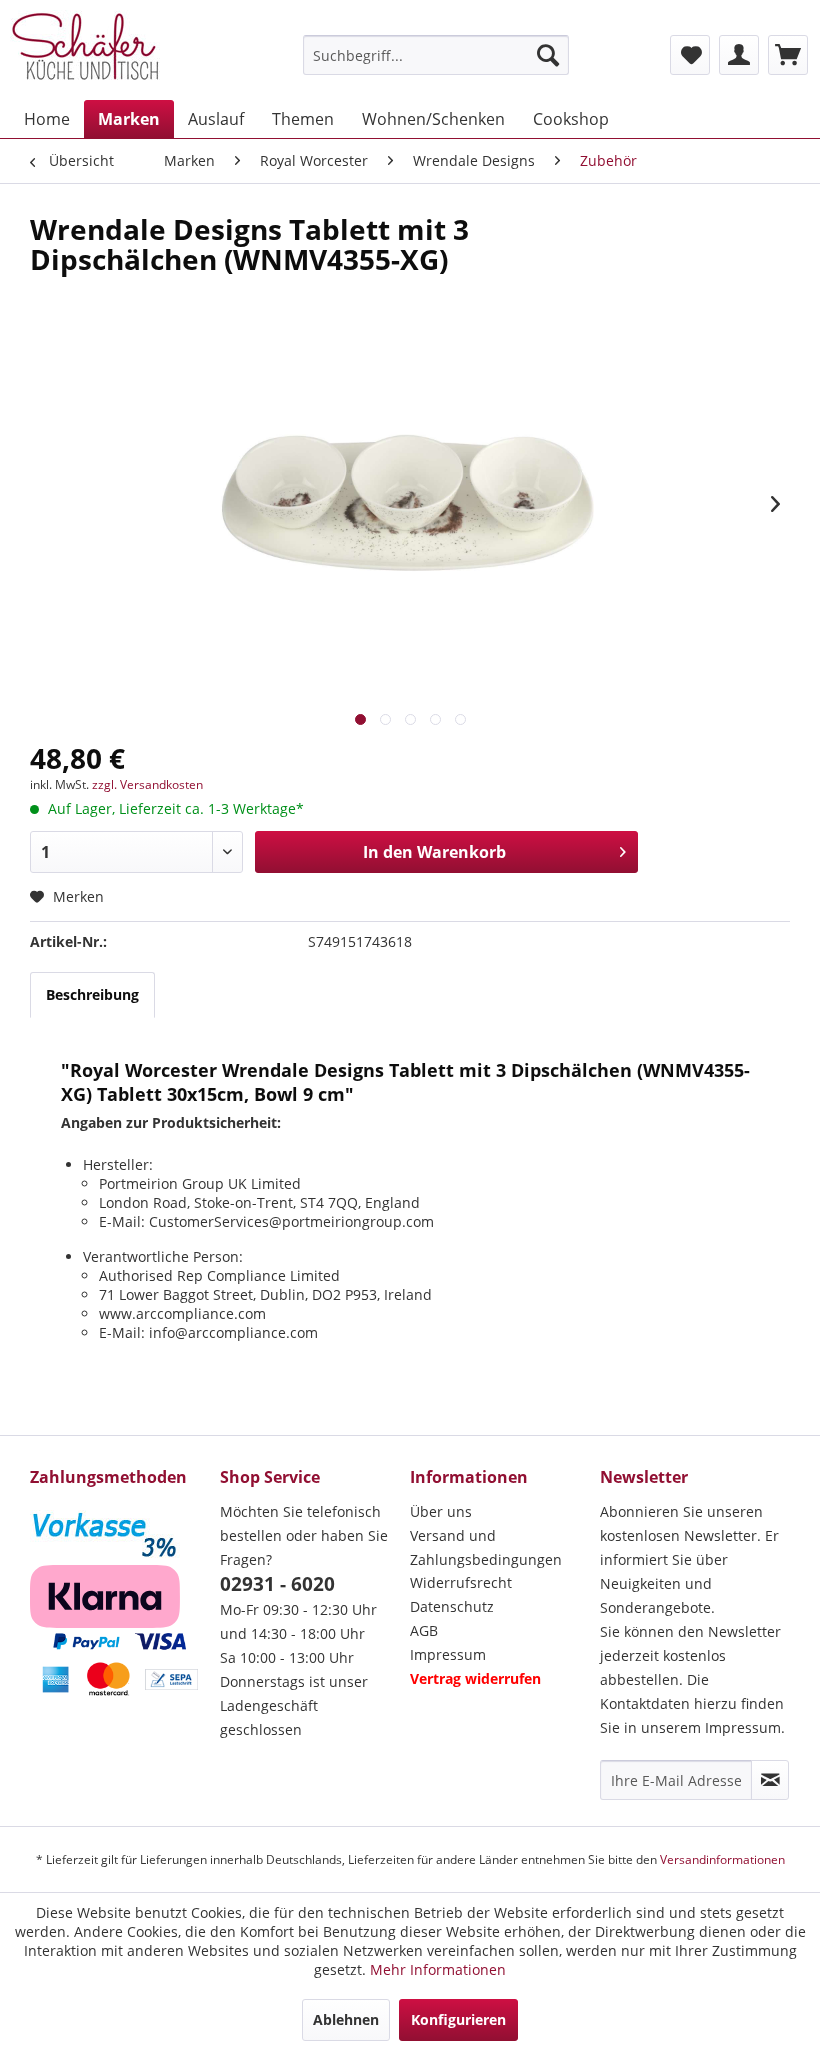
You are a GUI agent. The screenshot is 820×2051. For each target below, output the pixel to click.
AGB (424, 1630)
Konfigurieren (458, 2019)
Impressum (448, 1654)
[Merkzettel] (690, 55)
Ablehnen (346, 2019)
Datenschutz (452, 1606)
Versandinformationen (722, 1859)
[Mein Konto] (739, 55)
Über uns (441, 1511)
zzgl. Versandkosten (147, 784)
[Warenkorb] (788, 55)
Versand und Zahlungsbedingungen (486, 1547)
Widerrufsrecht (461, 1582)
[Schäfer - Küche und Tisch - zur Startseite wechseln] (85, 50)
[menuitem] (436, 55)
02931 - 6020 (277, 1584)
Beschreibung (92, 994)
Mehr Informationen (438, 1969)
